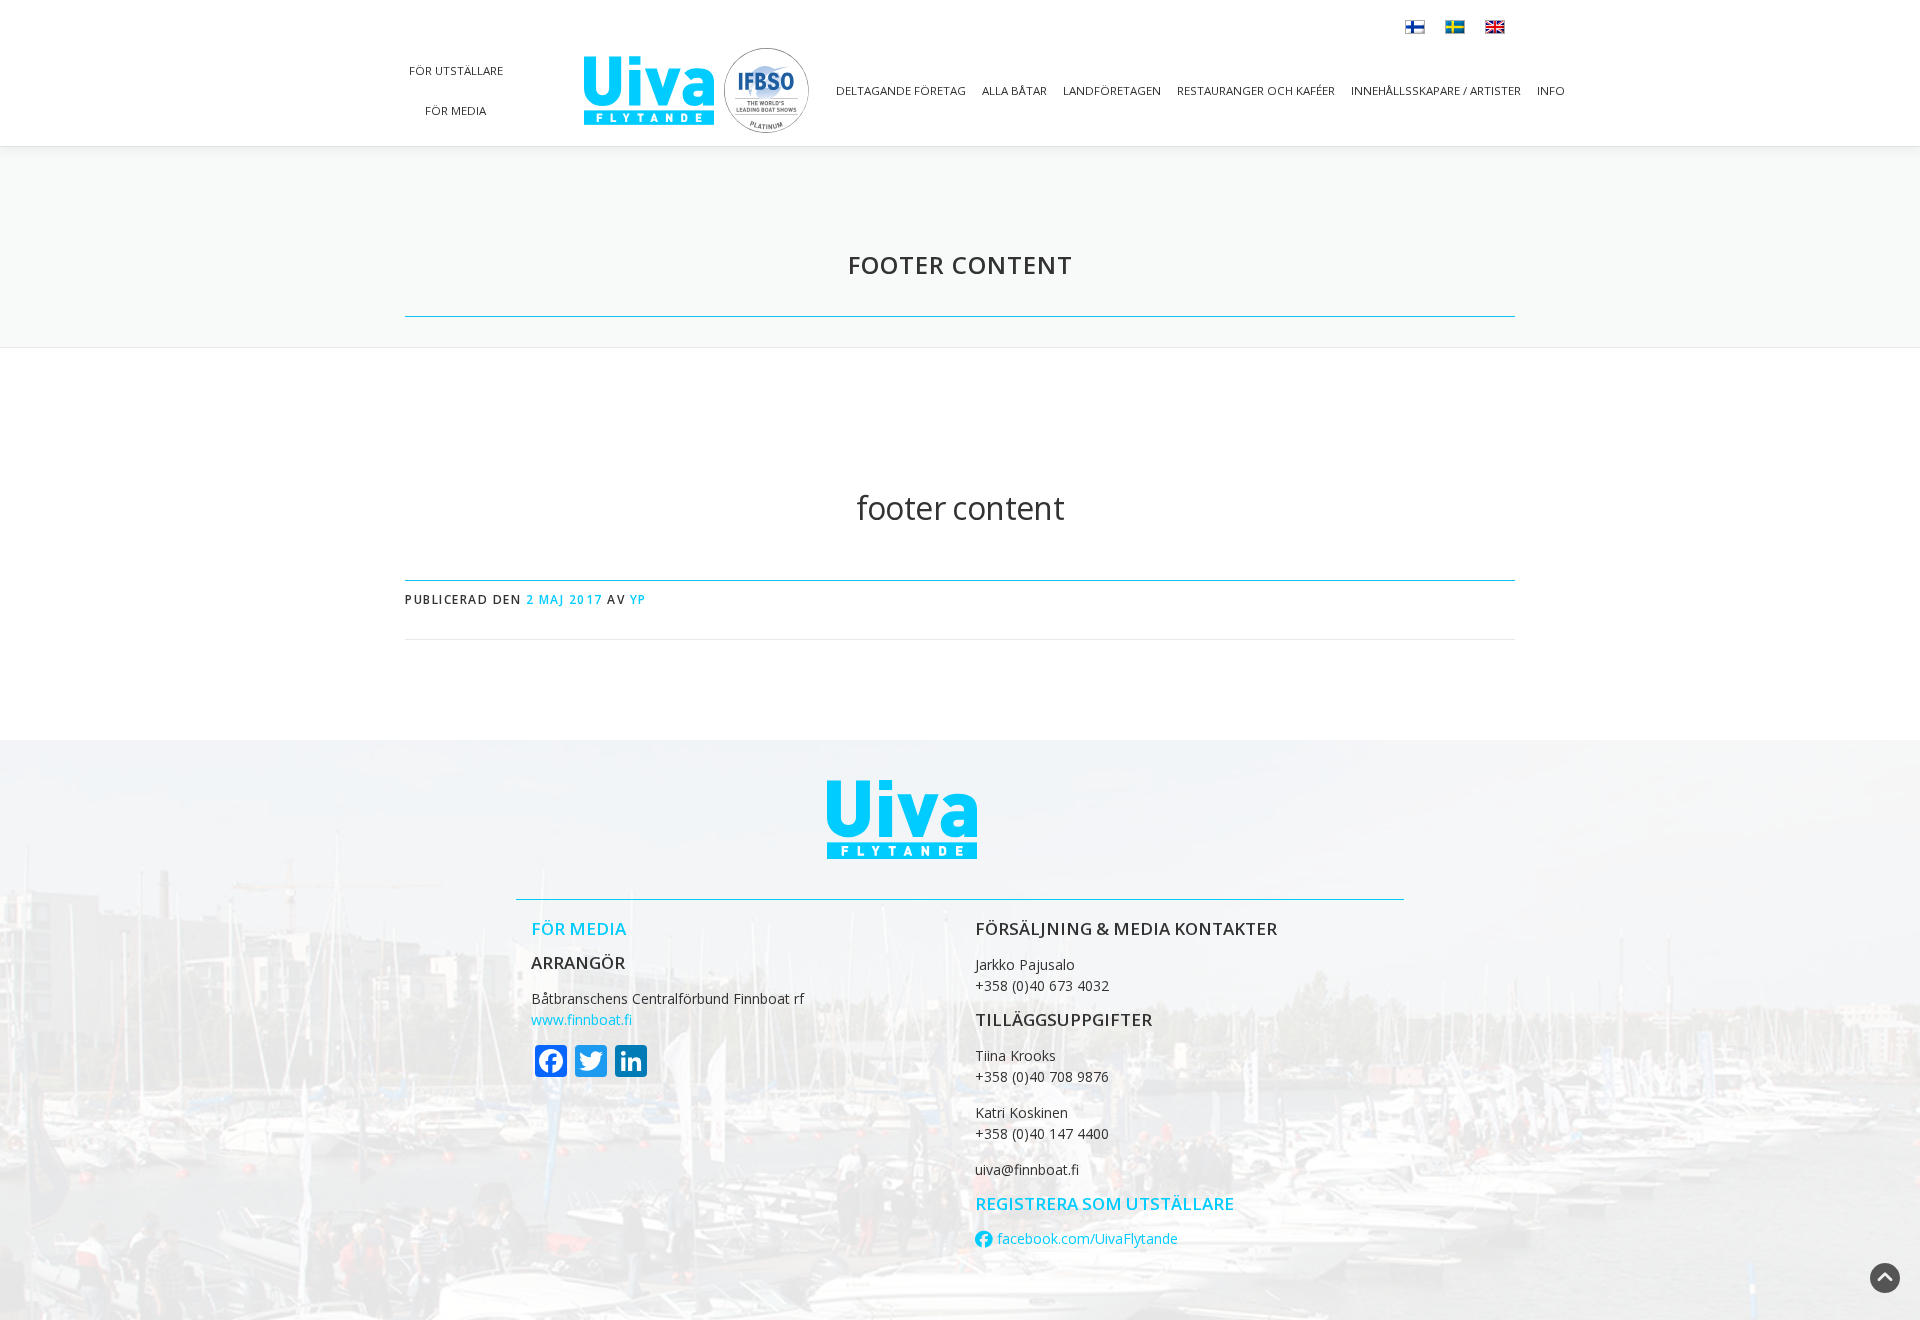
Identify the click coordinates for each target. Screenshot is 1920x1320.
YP (638, 599)
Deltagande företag (901, 90)
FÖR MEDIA (578, 928)
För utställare (456, 70)
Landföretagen (1112, 90)
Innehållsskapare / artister (1436, 90)
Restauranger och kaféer (1256, 90)
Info (1551, 90)
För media (455, 110)
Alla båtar (1014, 90)
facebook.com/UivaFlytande (1085, 1238)
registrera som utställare (1104, 1203)
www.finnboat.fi (581, 1019)
